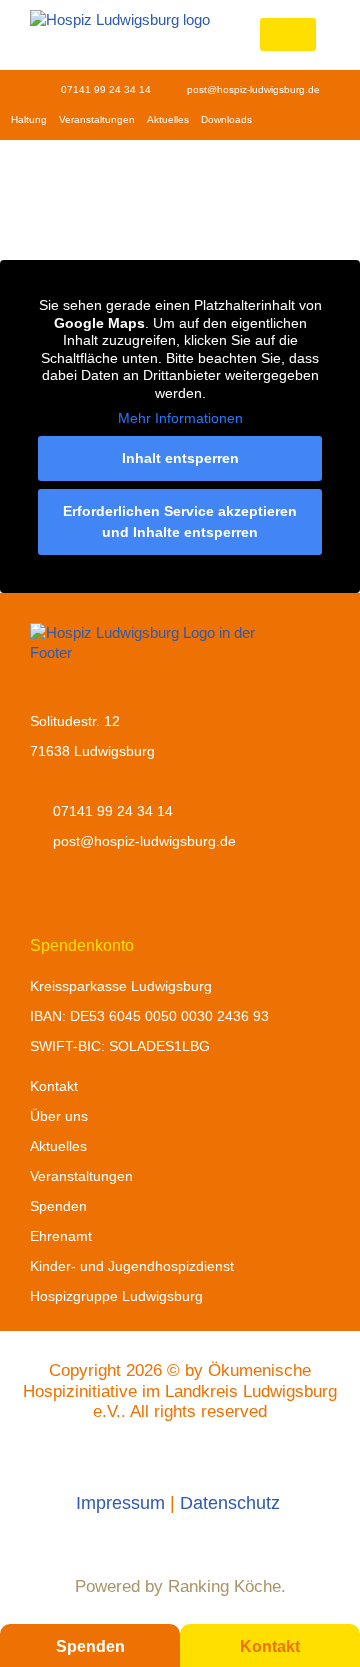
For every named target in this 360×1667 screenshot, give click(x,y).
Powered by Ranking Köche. (180, 1586)
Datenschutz (232, 1503)
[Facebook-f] (273, 120)
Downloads (226, 119)
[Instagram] (303, 120)
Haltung (29, 119)
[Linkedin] (333, 120)
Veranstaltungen (97, 119)
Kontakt (270, 1646)
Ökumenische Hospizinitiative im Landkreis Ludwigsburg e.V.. (180, 1391)
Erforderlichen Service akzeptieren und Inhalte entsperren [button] (180, 521)
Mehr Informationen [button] (180, 418)
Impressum (120, 1503)
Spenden (90, 1646)
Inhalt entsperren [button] (180, 458)
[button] (288, 34)
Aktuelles (168, 119)
